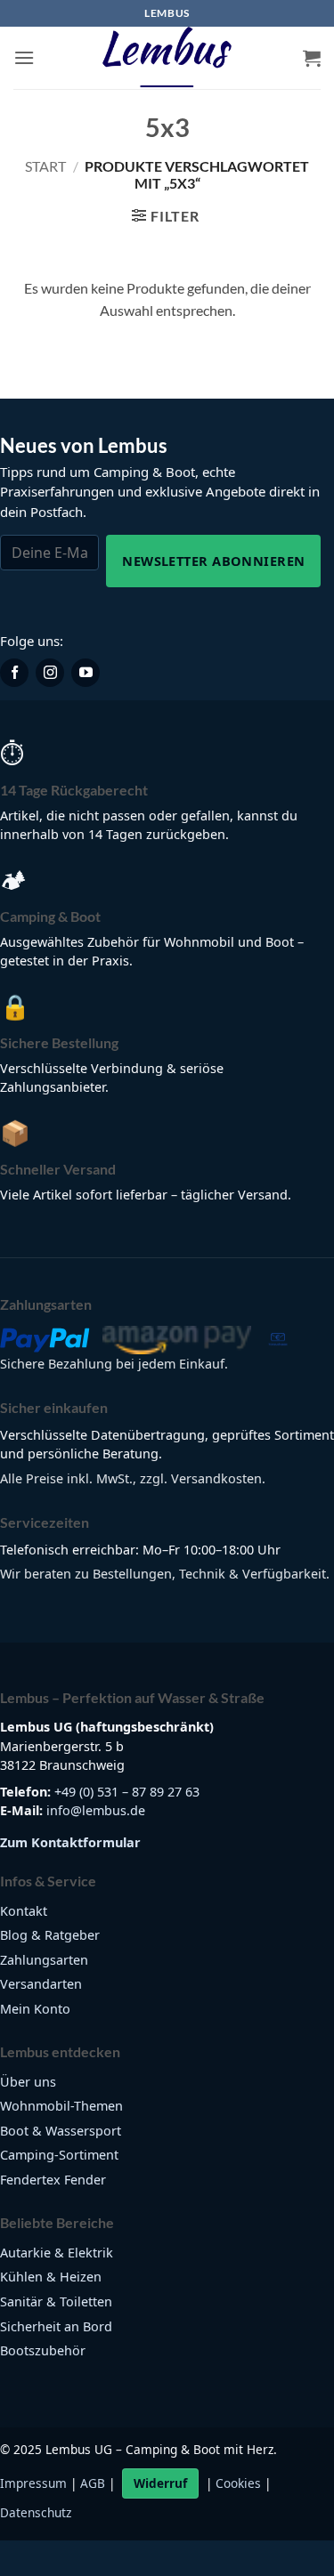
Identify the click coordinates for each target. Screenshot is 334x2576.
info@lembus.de (96, 1810)
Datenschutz (36, 2512)
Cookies (238, 2483)
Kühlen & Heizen (51, 2277)
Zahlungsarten (44, 1960)
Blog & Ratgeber (50, 1935)
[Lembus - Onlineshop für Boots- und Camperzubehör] (167, 58)
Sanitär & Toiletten (56, 2301)
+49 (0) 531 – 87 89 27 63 (127, 1792)
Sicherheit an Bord (56, 2326)
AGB (93, 2483)
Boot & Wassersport (61, 2131)
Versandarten (41, 1984)
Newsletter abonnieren (213, 561)
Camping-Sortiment (59, 2155)
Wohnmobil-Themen (61, 2106)
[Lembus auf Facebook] (14, 673)
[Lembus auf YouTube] (86, 673)
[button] (24, 57)
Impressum (33, 2483)
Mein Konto (35, 2009)
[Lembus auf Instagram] (50, 673)
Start (45, 166)
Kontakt (24, 1911)
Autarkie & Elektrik (57, 2253)
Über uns (28, 2082)
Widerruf (160, 2483)
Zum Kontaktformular (70, 1842)
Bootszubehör (43, 2350)
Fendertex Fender (53, 2180)
